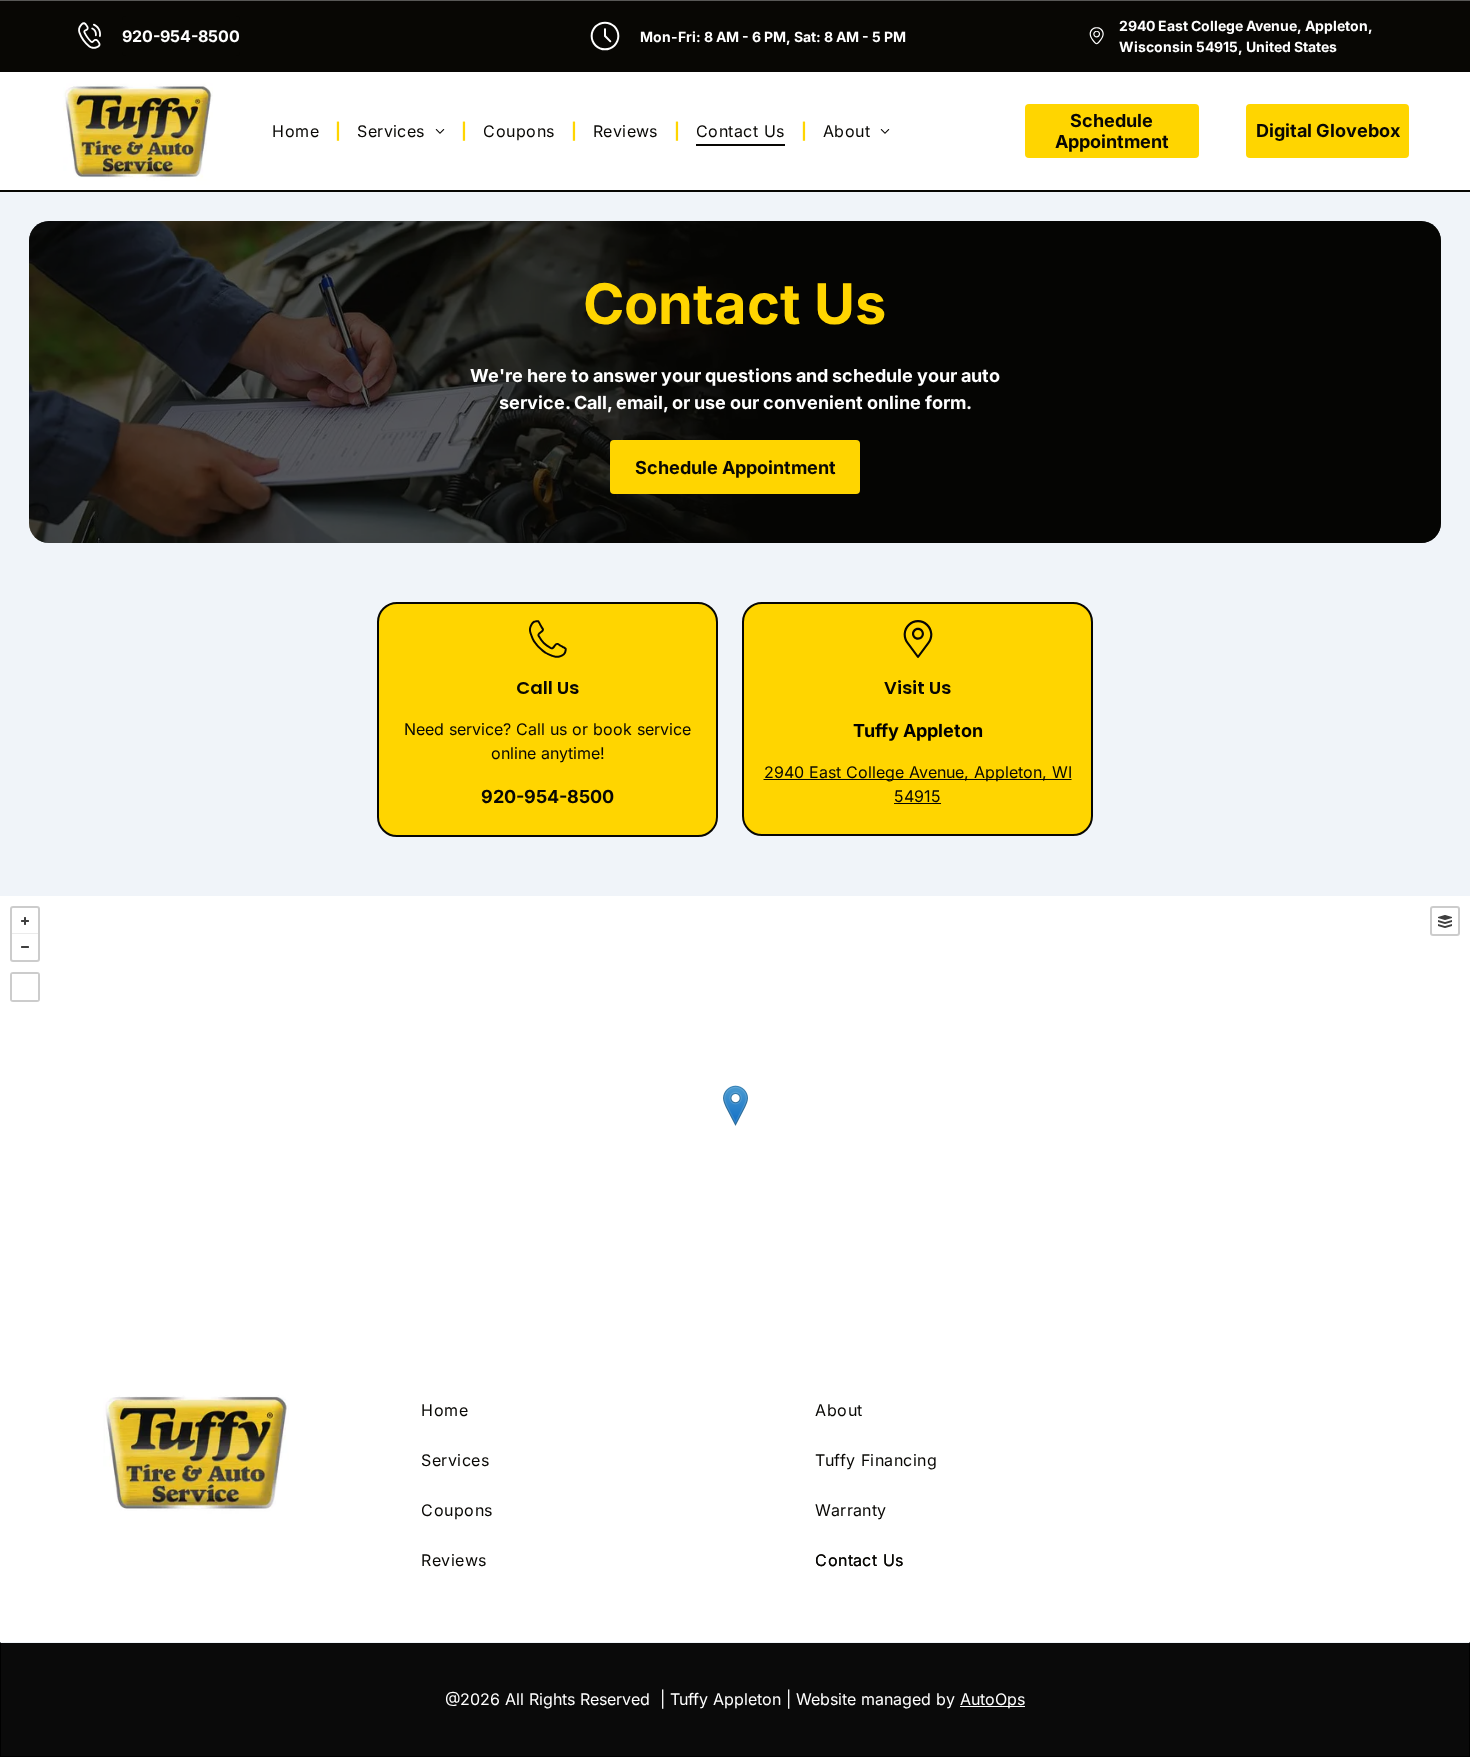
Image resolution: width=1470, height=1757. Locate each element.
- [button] (25, 947)
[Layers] (1445, 921)
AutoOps (992, 1699)
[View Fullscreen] (25, 987)
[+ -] (735, 1126)
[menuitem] (298, 131)
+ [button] (25, 921)
